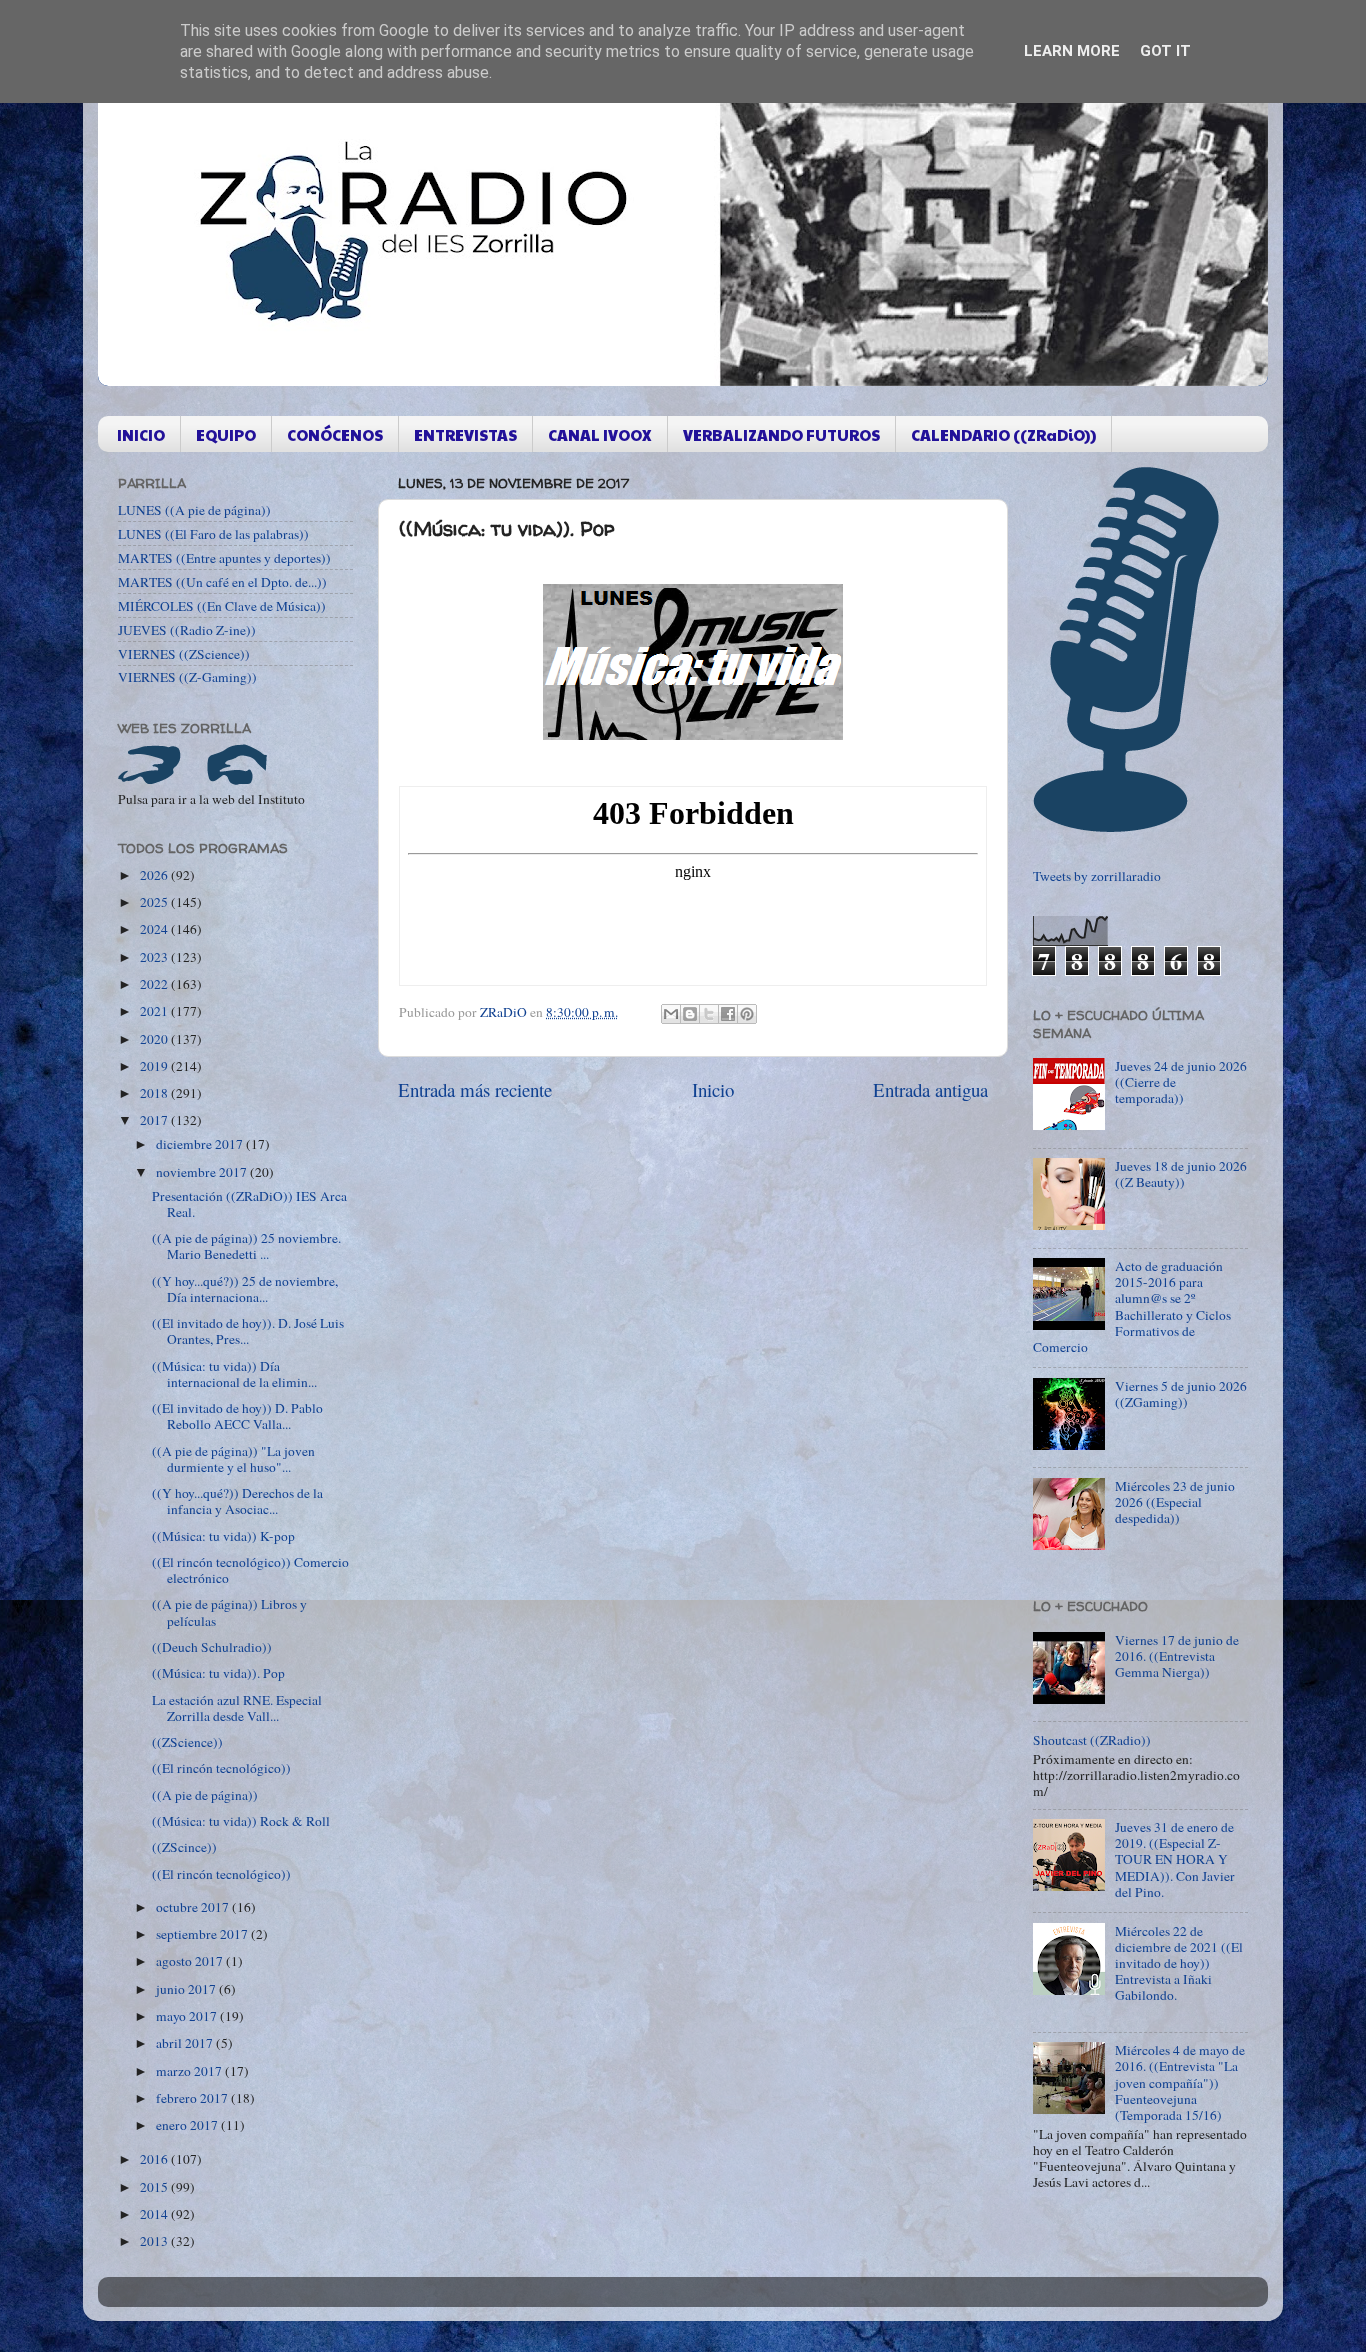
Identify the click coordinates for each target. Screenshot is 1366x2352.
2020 (155, 1039)
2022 (155, 984)
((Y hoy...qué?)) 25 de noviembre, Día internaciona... (245, 1289)
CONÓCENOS (335, 434)
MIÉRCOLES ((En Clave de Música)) (222, 606)
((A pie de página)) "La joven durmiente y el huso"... (233, 1459)
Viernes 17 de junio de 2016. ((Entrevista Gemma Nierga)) (1177, 1656)
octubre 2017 (194, 1907)
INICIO (141, 434)
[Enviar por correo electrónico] (671, 1014)
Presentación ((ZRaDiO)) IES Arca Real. (249, 1204)
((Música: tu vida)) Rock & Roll (241, 1821)
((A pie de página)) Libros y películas (229, 1612)
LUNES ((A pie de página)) (194, 510)
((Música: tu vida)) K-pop (223, 1536)
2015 (155, 2187)
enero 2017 (188, 2125)
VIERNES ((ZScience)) (184, 654)
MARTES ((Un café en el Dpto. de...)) (222, 582)
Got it (1165, 51)
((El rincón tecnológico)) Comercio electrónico (250, 1570)
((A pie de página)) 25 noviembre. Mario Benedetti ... (246, 1246)
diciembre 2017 (201, 1144)
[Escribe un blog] (690, 1014)
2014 (155, 2214)
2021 (155, 1011)
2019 (155, 1066)
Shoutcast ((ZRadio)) (1092, 1740)
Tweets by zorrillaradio (1097, 876)
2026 (155, 875)
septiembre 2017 (203, 1934)
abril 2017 (186, 2043)
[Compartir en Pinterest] (747, 1014)
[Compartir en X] (709, 1014)
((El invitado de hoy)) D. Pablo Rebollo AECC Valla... (237, 1416)
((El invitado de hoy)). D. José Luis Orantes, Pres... (248, 1331)
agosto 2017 (191, 1961)
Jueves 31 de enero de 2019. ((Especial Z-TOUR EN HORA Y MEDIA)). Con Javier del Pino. (1175, 1859)
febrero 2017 (193, 2098)
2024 (155, 929)
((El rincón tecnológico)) (221, 1768)
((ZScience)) (187, 1742)
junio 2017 (187, 1989)
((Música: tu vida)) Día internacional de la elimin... (234, 1374)
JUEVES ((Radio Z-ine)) (187, 630)
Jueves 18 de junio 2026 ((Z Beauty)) (1181, 1174)
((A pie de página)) (205, 1795)
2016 (155, 2159)
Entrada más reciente (475, 1089)
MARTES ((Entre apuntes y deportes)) (224, 558)
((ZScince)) (184, 1847)
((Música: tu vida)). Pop (218, 1673)
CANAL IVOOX (600, 434)
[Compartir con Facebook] (728, 1014)
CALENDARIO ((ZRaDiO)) (1003, 434)
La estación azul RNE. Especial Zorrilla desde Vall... (237, 1708)
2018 (155, 1093)
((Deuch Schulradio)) (212, 1647)
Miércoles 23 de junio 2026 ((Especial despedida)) (1175, 1502)
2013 (155, 2241)
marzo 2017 (190, 2071)
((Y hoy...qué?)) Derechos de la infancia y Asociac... (237, 1501)
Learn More (1072, 51)
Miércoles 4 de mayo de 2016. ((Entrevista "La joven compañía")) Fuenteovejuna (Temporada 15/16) (1180, 2082)
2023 (155, 957)
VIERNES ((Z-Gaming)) (187, 677)
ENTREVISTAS (465, 434)
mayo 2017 (188, 2016)
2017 (155, 1120)
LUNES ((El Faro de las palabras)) (213, 534)
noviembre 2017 (203, 1172)
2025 (155, 902)
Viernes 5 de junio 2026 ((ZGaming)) (1181, 1394)
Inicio (713, 1089)
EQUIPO (226, 434)
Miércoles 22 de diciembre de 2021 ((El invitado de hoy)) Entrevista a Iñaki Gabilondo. (1179, 1963)
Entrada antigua (930, 1089)
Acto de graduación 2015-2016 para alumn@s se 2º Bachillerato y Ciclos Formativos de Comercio (1132, 1306)
